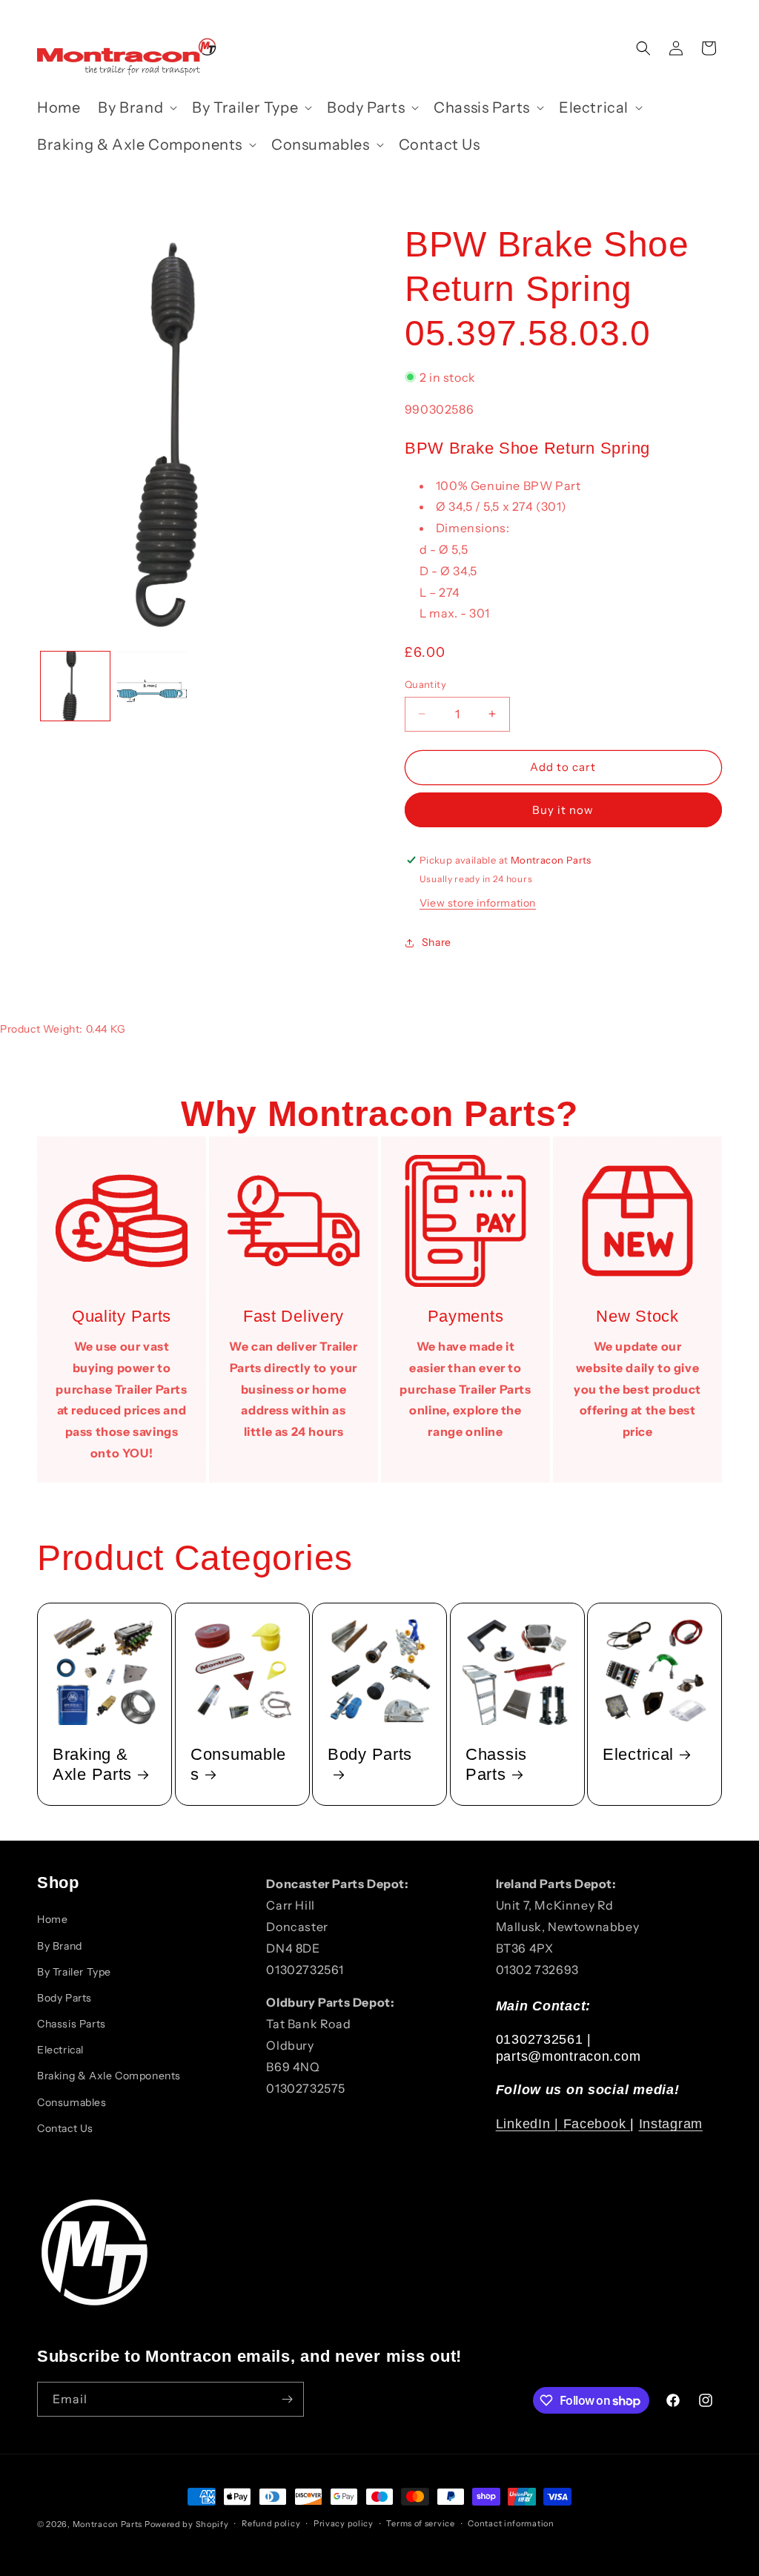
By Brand (60, 1946)
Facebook (597, 2124)
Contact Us (65, 2128)
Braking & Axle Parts (92, 1764)
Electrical (638, 1754)
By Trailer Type (74, 1972)
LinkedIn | (530, 2124)
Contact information (511, 2523)
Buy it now (563, 810)
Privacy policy (344, 2523)
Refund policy (271, 2523)
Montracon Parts (108, 2524)
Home (52, 1919)
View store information (478, 903)
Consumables (238, 1764)
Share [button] (437, 942)
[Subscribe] (287, 2399)
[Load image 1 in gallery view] (75, 686)
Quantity (425, 684)
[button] (136, 107)
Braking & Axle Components (109, 2076)
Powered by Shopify (187, 2524)
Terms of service (420, 2523)
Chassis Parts (496, 1764)
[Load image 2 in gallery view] (152, 686)
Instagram (671, 2124)
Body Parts (370, 1754)
